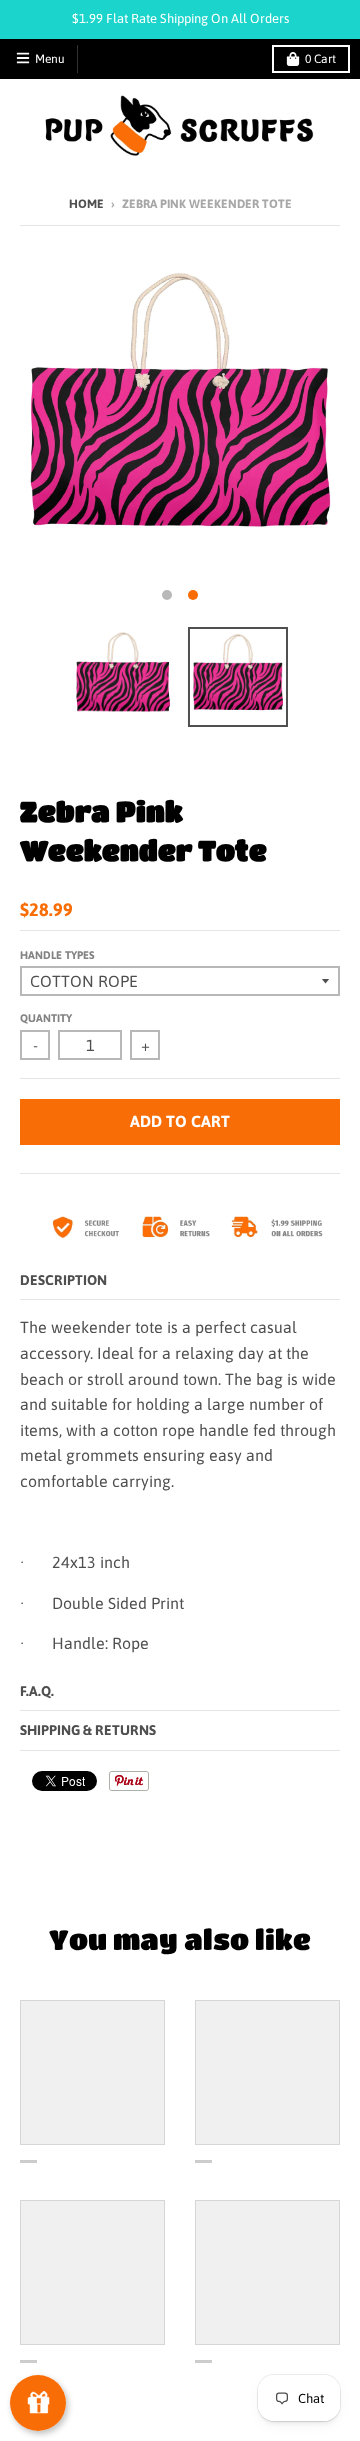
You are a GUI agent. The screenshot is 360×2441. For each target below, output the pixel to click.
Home (86, 204)
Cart (320, 59)
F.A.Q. (37, 1691)
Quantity (46, 1018)
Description (63, 1280)
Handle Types (57, 955)
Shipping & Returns (88, 1730)
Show (38, 2403)
